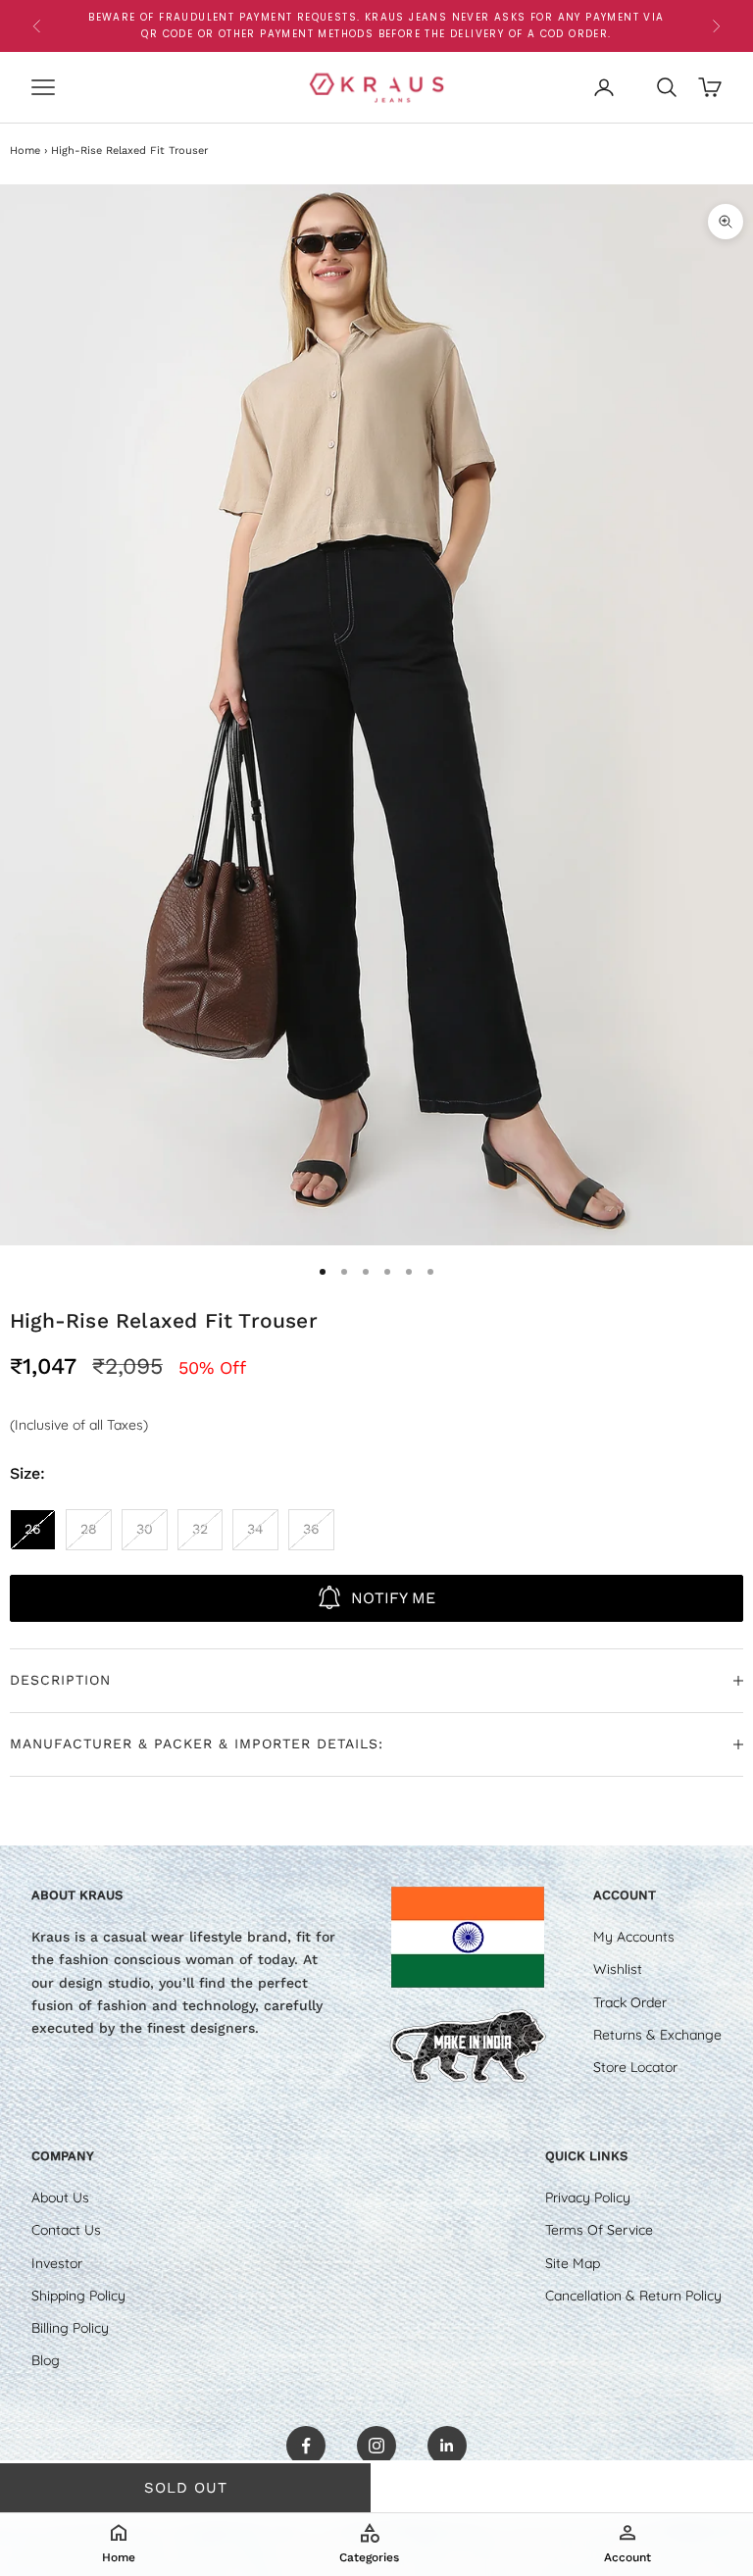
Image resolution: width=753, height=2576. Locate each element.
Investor (57, 2263)
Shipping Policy (78, 2296)
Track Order (630, 2002)
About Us (60, 2197)
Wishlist (618, 1969)
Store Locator (635, 2067)
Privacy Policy (588, 2197)
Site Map (573, 2263)
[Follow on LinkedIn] (447, 2446)
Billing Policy (70, 2328)
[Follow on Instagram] (376, 2446)
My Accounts (634, 1937)
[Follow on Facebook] (306, 2446)
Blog (46, 2360)
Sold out (186, 2488)
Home (25, 151)
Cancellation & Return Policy (633, 2296)
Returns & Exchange (657, 2035)
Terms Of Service (599, 2230)
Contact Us (66, 2230)
